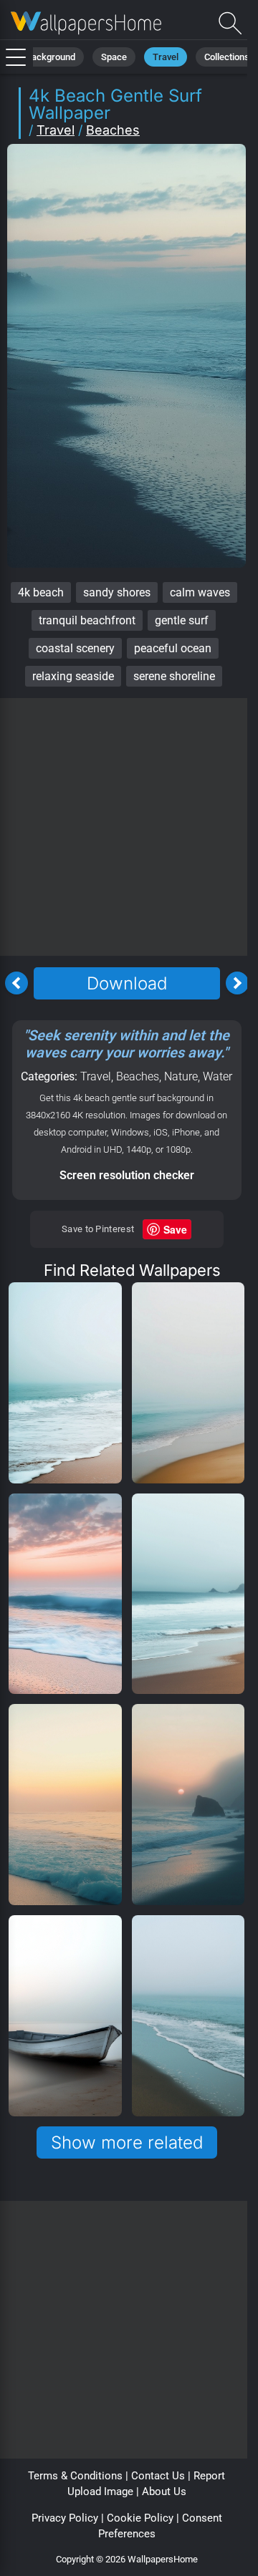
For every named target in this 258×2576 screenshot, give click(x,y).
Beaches (113, 130)
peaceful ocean (173, 648)
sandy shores (117, 592)
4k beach (41, 592)
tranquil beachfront (87, 620)
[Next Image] (237, 983)
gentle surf (182, 620)
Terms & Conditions (75, 2476)
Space (114, 57)
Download (127, 983)
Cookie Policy (140, 2518)
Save (175, 1229)
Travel (166, 57)
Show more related (127, 2142)
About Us (164, 2492)
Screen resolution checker (127, 1175)
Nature (181, 1076)
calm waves (200, 592)
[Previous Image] (16, 983)
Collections (227, 57)
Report (209, 2476)
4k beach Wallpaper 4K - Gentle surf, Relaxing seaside (86, 23)
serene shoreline (174, 676)
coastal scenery (75, 648)
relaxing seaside (73, 676)
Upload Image (100, 2492)
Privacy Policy (65, 2518)
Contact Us (158, 2476)
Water (218, 1076)
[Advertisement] (129, 827)
